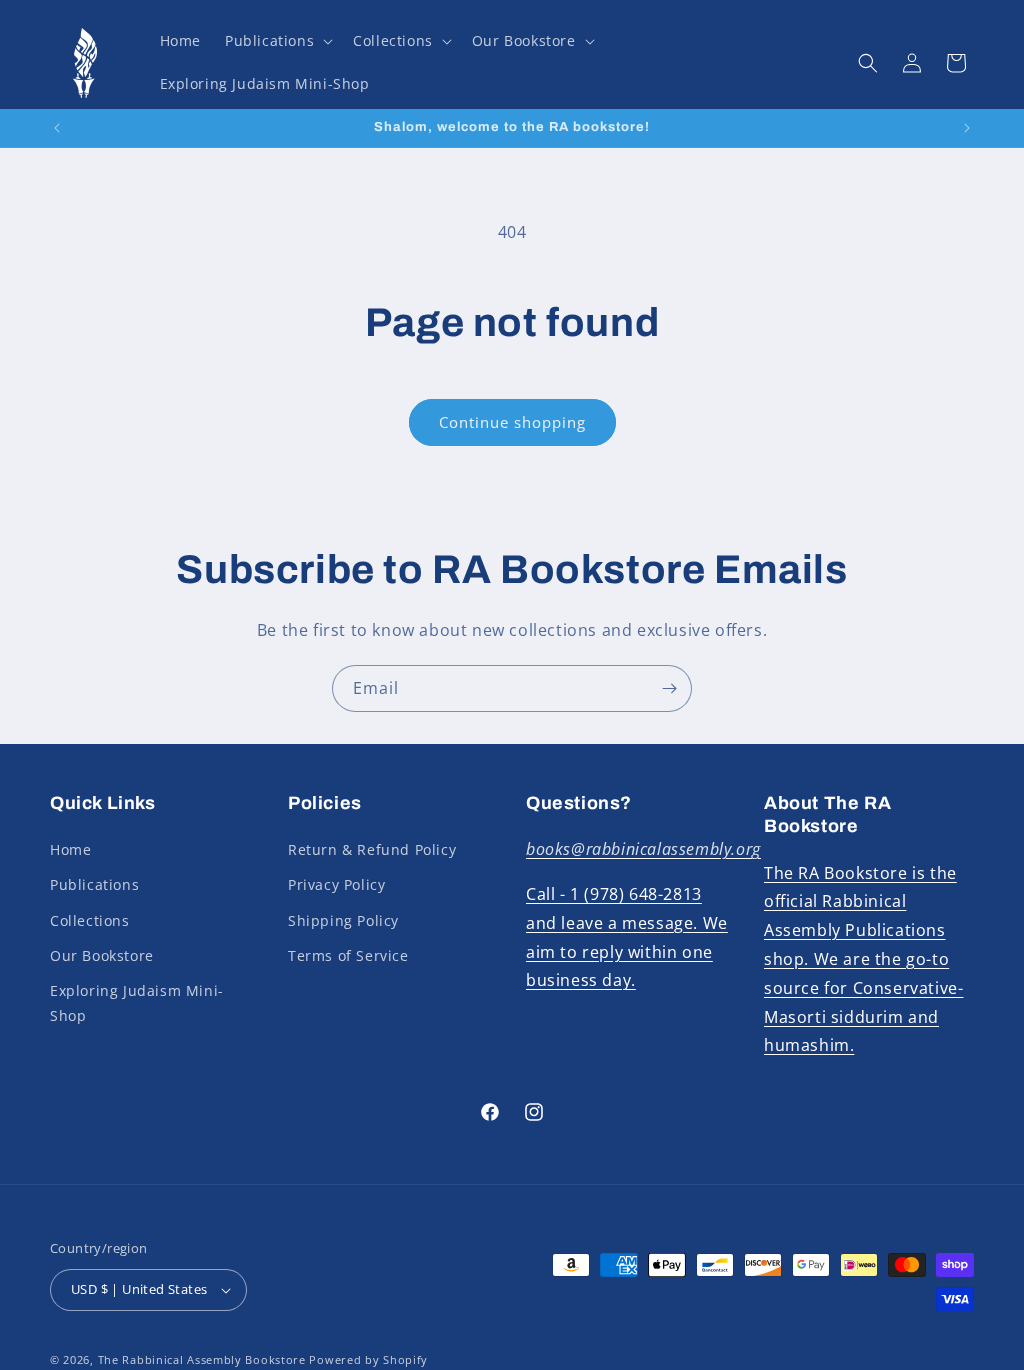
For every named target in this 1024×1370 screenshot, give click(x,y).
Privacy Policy (336, 884)
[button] (277, 41)
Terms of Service (348, 955)
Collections (90, 920)
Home (70, 849)
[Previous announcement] (57, 128)
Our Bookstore (102, 955)
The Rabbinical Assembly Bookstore (202, 1359)
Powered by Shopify (368, 1359)
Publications (94, 884)
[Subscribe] (669, 688)
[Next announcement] (967, 128)
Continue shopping (512, 422)
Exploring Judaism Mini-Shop (137, 1003)
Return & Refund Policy (372, 849)
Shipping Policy (343, 920)
